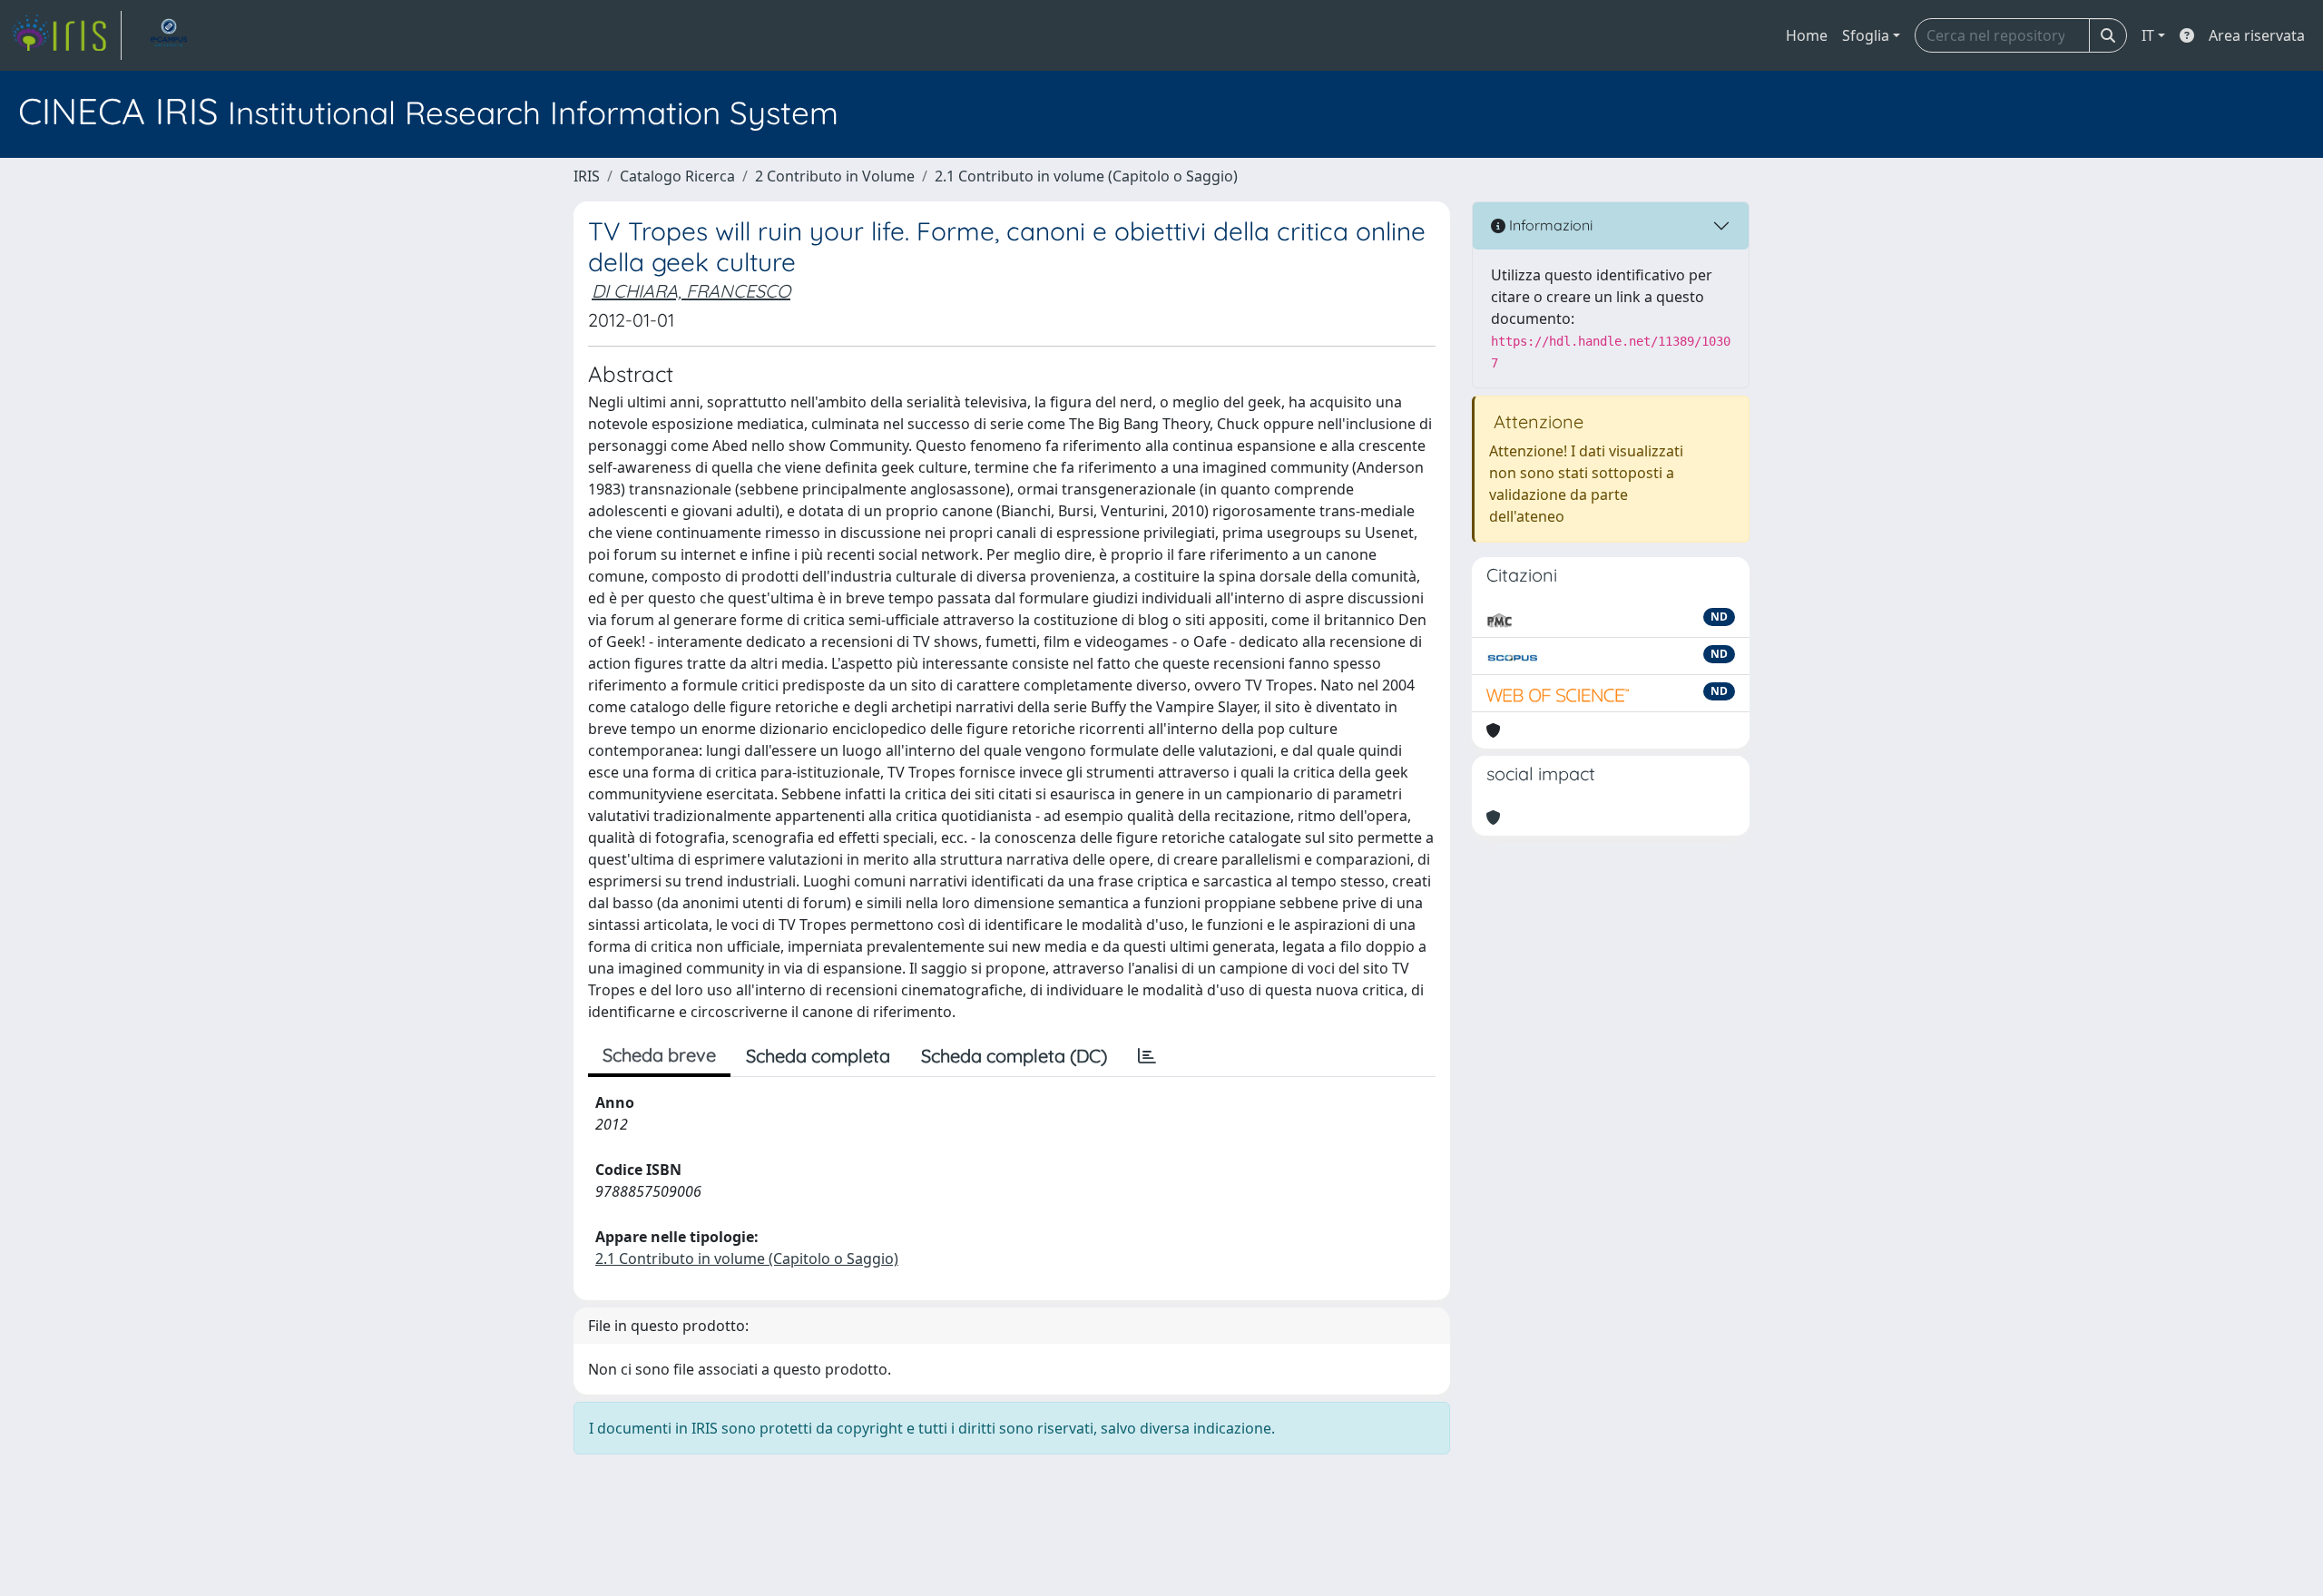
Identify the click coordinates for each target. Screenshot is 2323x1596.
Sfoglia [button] (1866, 35)
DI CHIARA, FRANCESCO (691, 291)
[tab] (1147, 1056)
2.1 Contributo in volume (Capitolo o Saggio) (1086, 176)
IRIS (587, 176)
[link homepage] (66, 35)
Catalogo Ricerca (677, 176)
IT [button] (2148, 35)
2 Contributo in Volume (835, 176)
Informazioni (1549, 225)
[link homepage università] (169, 35)
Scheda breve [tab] (659, 1055)
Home (1807, 35)
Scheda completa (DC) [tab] (1014, 1056)
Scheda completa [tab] (818, 1056)
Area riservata (2257, 35)
